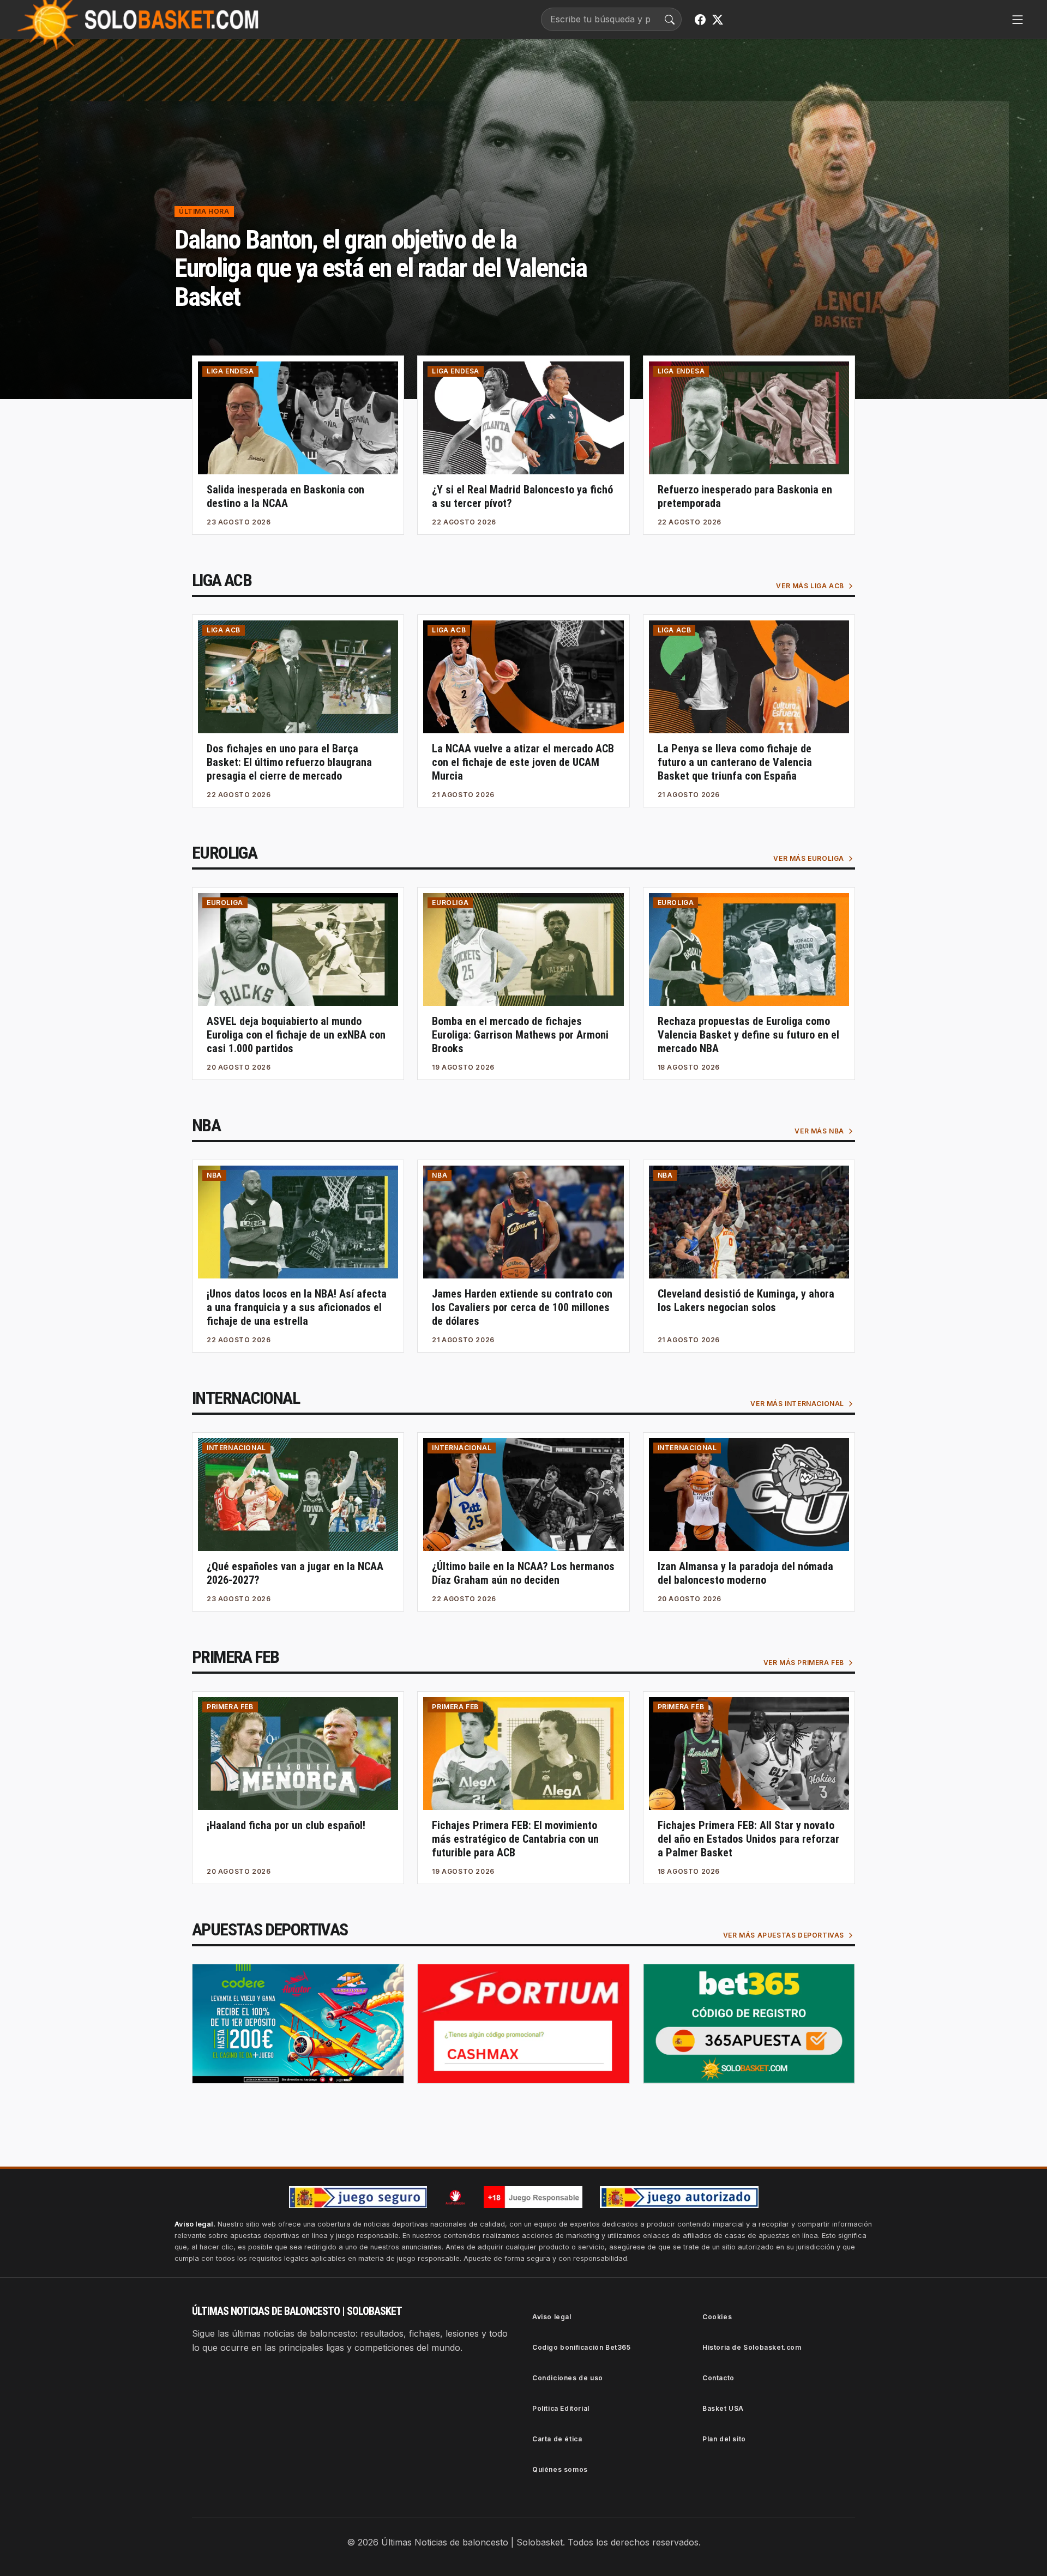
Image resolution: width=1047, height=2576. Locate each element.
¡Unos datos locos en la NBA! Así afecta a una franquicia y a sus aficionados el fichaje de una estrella (297, 1307)
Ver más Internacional (797, 1404)
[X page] (718, 20)
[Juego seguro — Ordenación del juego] (358, 2197)
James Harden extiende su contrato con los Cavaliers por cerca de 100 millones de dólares (522, 1307)
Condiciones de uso (568, 2378)
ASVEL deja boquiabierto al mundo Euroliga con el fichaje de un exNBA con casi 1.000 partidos (296, 1035)
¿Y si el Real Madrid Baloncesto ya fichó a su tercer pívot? (522, 496)
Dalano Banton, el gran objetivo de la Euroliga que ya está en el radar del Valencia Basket (381, 269)
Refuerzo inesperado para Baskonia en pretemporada (745, 496)
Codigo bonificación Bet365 (582, 2347)
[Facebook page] (700, 20)
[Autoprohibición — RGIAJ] (455, 2197)
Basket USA (723, 2408)
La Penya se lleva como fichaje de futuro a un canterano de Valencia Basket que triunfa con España (735, 762)
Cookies (717, 2317)
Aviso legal (552, 2317)
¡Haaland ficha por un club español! (286, 1825)
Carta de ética (557, 2439)
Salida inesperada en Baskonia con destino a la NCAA (285, 496)
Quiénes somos (560, 2469)
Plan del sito (724, 2439)
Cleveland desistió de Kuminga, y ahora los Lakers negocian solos (746, 1301)
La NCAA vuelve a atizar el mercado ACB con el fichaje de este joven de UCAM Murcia (523, 762)
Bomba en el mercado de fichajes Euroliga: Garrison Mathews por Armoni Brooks (520, 1035)
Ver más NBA (819, 1131)
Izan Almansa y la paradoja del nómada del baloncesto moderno (745, 1573)
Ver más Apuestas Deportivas (784, 1935)
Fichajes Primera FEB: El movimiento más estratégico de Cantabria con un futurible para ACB (515, 1839)
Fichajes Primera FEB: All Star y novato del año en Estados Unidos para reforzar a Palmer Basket (748, 1839)
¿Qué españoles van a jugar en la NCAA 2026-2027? (295, 1573)
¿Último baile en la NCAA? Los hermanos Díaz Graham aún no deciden (523, 1573)
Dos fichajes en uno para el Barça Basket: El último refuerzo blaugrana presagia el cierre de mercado (289, 762)
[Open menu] (1018, 20)
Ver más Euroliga (809, 858)
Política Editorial (561, 2408)
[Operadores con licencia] (679, 2197)
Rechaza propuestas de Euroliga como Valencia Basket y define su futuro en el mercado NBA (748, 1035)
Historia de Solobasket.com (752, 2347)
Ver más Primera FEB (804, 1663)
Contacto (718, 2378)
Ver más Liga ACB (810, 586)
